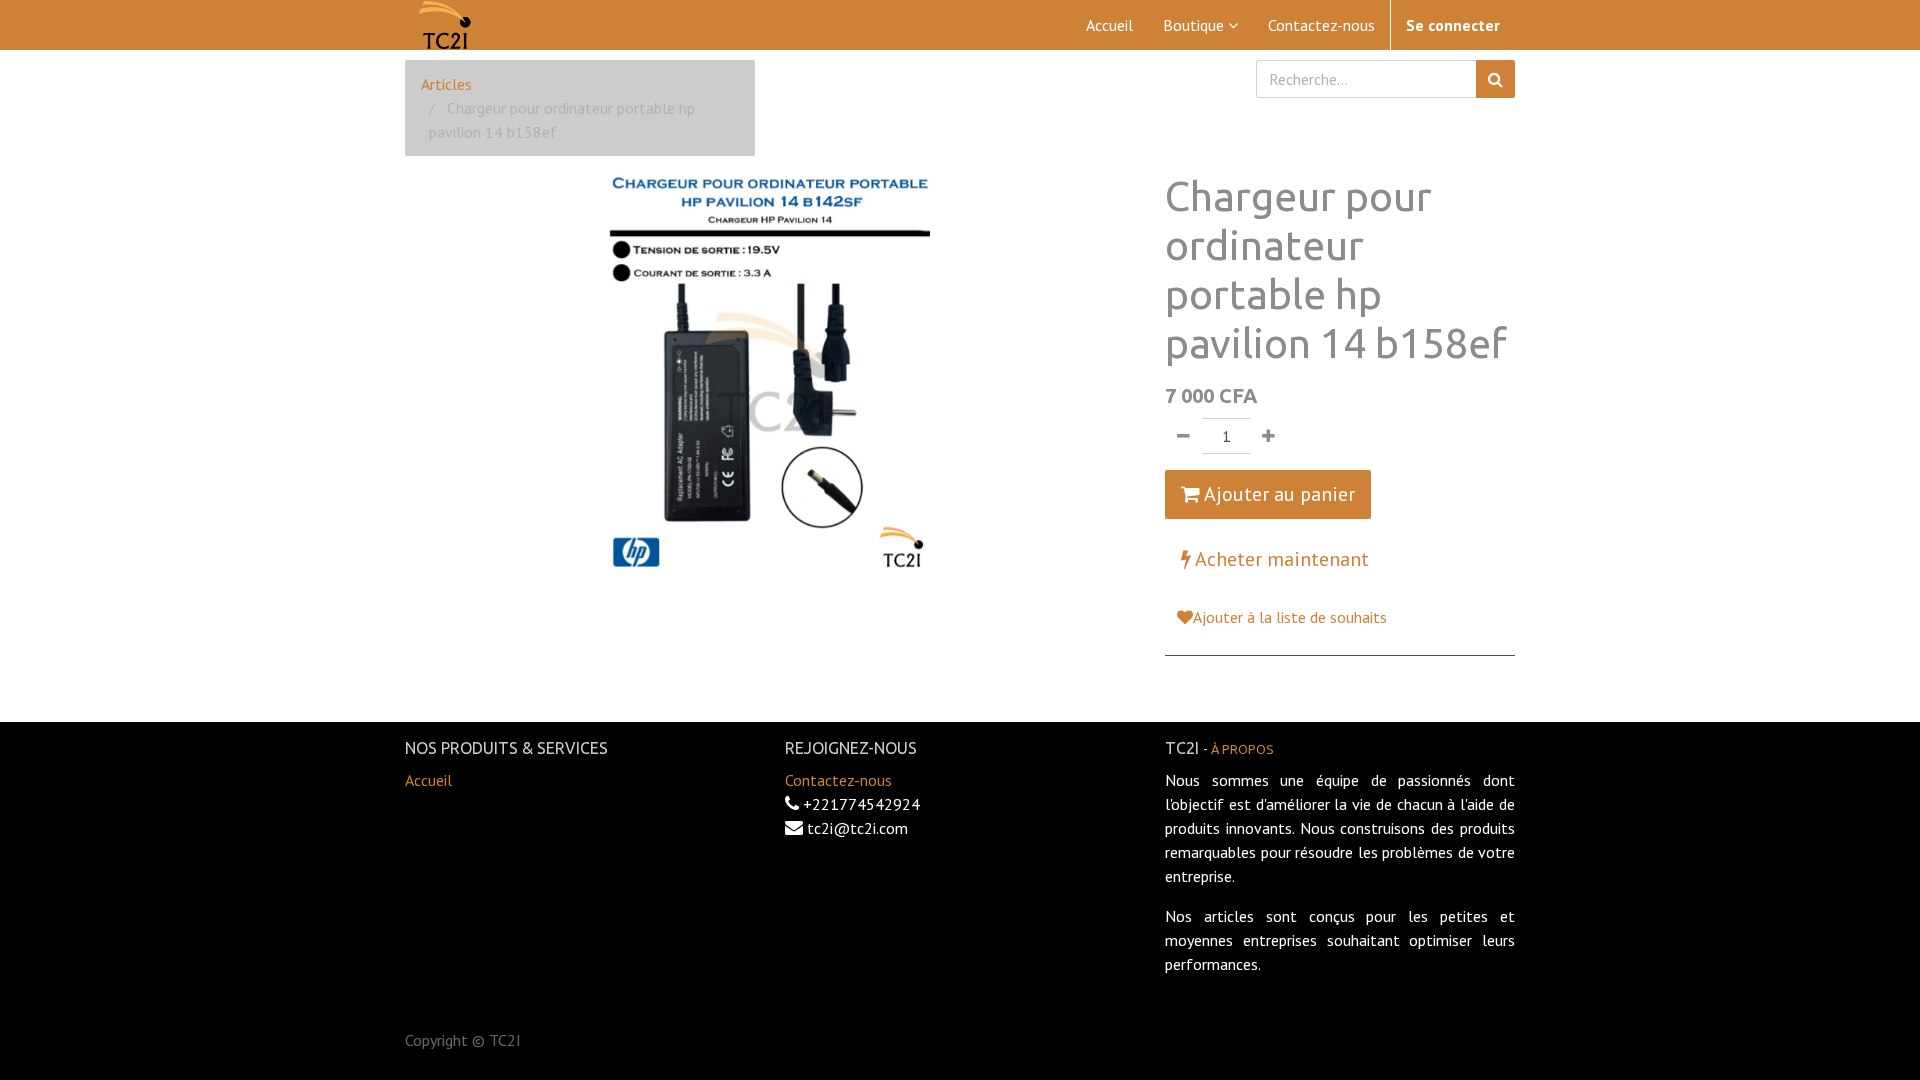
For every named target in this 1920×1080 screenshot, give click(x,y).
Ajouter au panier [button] (1277, 494)
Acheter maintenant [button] (1280, 559)
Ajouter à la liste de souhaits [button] (1290, 617)
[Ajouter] (1268, 436)
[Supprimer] (1183, 436)
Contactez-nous (838, 780)
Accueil (428, 780)
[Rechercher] (1495, 79)
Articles (446, 84)
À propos (1242, 749)
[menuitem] (1109, 25)
